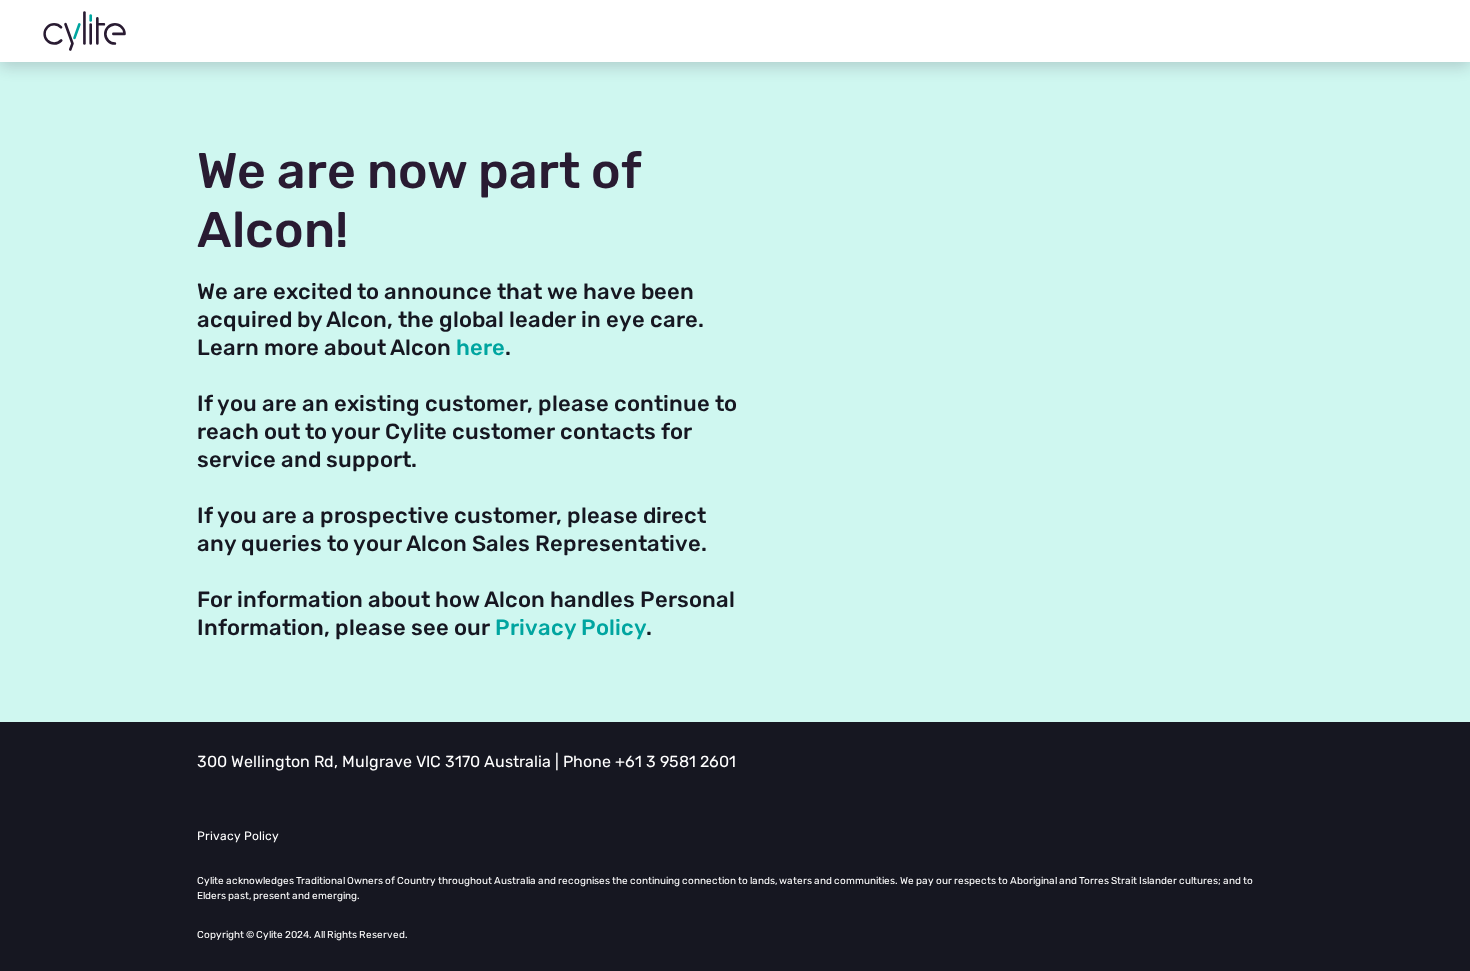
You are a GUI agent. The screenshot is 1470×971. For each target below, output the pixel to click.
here (480, 347)
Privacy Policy (570, 627)
